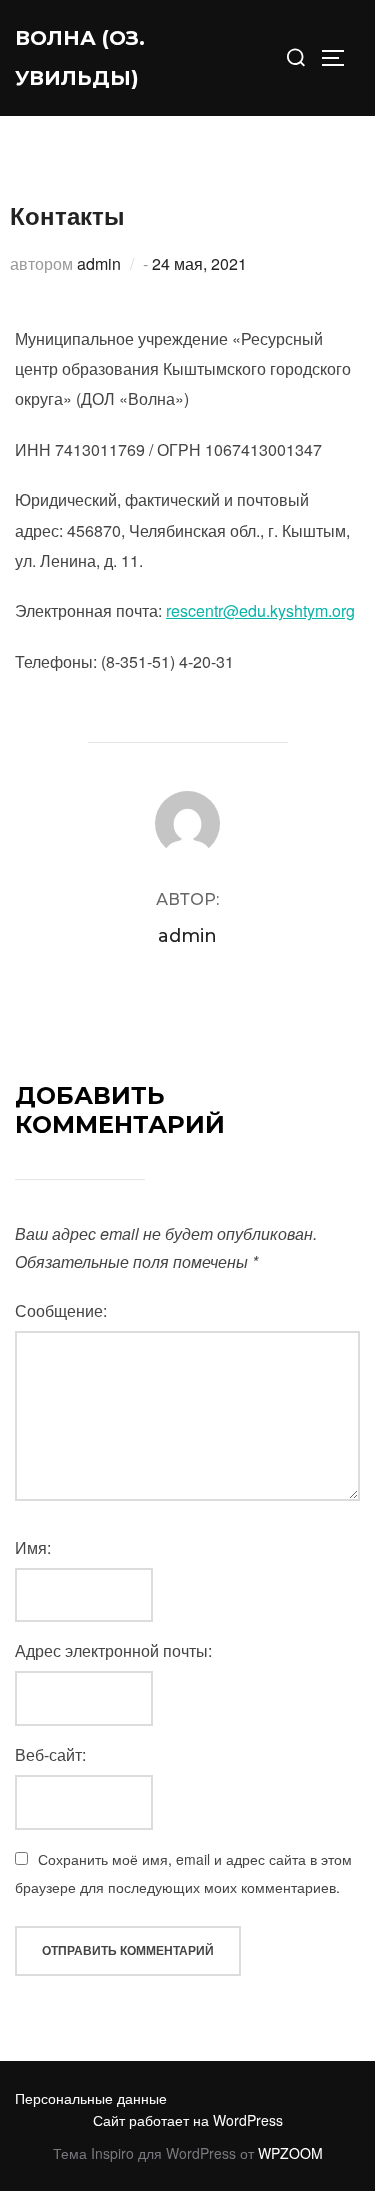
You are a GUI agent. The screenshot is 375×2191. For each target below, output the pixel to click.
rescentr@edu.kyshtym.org (260, 610)
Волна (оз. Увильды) (80, 58)
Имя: (33, 1547)
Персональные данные (91, 2098)
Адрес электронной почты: (113, 1650)
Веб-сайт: (50, 1754)
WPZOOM (290, 2153)
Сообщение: (61, 1310)
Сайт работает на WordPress (188, 2120)
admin (99, 263)
